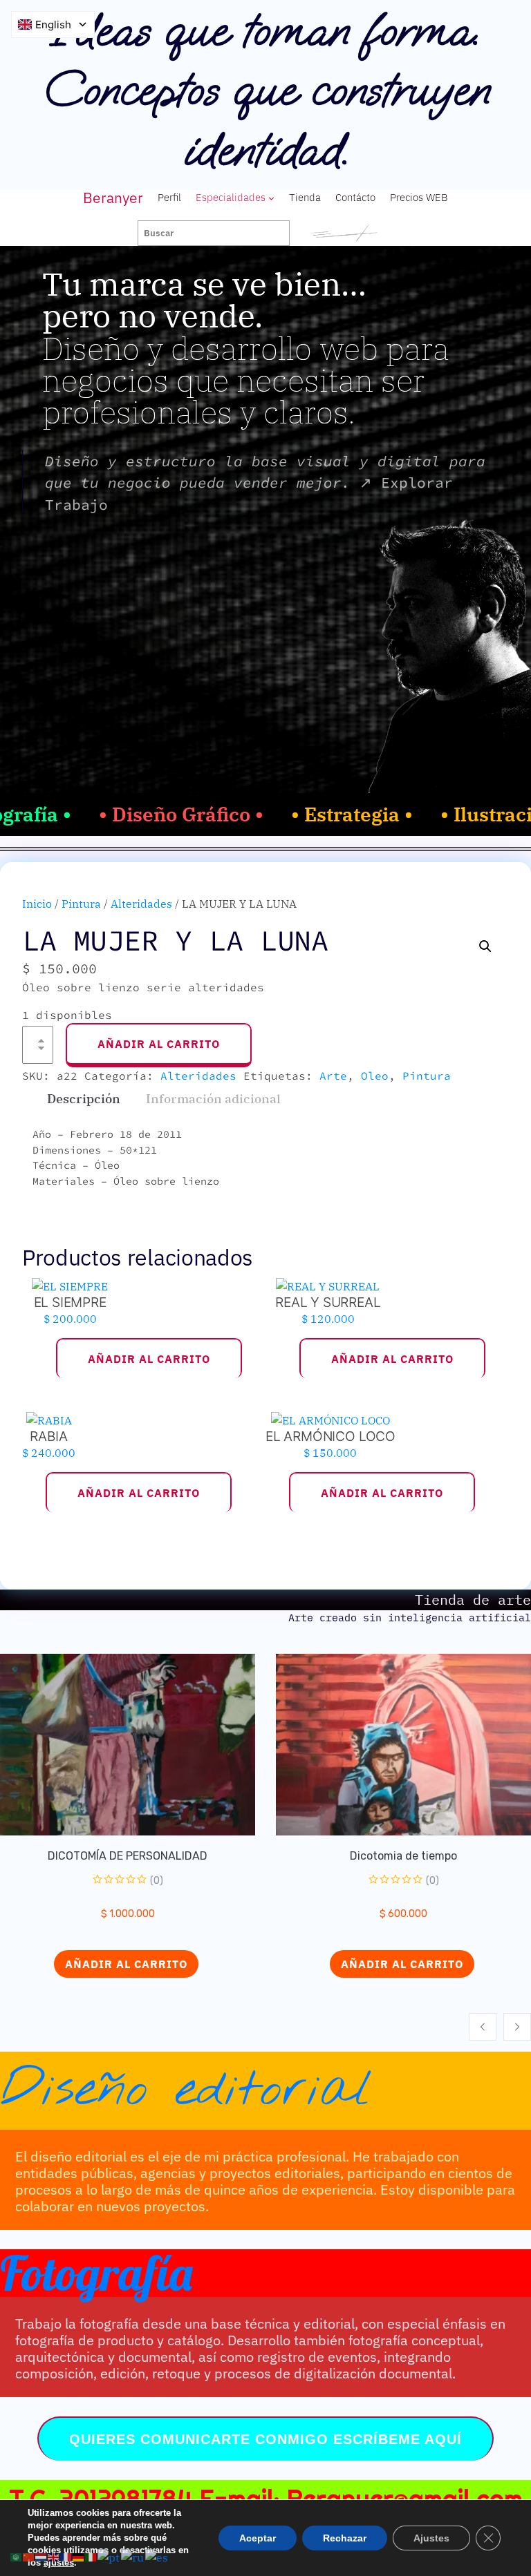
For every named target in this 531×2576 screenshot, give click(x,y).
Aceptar (258, 2538)
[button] (485, 946)
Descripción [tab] (84, 1099)
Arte (333, 1076)
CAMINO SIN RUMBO (427, 1856)
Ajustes (431, 2538)
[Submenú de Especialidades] (271, 198)
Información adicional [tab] (213, 1099)
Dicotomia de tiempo (151, 1856)
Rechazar (345, 2538)
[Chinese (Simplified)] (29, 2556)
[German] (79, 2556)
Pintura (81, 904)
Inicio (37, 904)
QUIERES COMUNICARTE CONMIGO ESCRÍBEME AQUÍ (265, 2439)
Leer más (426, 1964)
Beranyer (113, 198)
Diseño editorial (186, 2090)
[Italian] (91, 2556)
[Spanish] (157, 2556)
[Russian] (133, 2556)
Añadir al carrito (159, 1044)
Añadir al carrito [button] (149, 1359)
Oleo (375, 1076)
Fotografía (96, 2273)
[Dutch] (41, 2556)
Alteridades (141, 904)
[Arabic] (17, 2556)
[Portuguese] (109, 2556)
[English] (54, 2556)
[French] (66, 2556)
